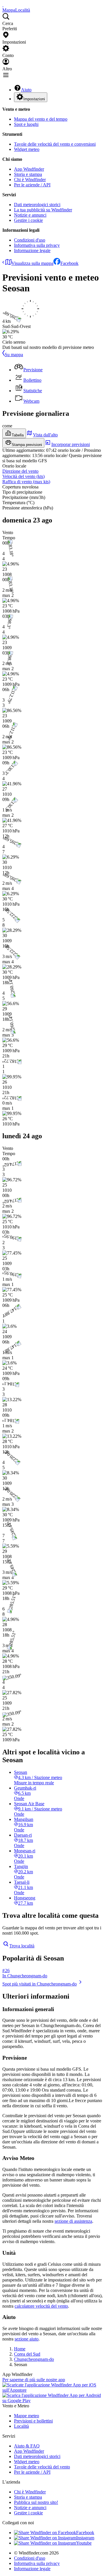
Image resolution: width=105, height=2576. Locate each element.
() (23, 476)
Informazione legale (32, 250)
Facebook (69, 263)
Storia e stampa (28, 174)
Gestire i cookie (28, 220)
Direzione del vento (20, 471)
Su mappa (14, 355)
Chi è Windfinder (30, 180)
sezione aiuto (27, 2339)
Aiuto (26, 90)
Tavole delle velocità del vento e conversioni (55, 144)
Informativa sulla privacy (37, 245)
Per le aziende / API (32, 185)
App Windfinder (29, 169)
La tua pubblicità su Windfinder (43, 210)
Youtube (84, 2543)
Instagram (85, 2538)
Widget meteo (27, 149)
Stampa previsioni (27, 445)
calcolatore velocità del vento (41, 2306)
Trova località (22, 1946)
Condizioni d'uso (30, 240)
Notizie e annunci (30, 215)
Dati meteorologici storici (37, 205)
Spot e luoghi (26, 124)
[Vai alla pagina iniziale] (3, 5)
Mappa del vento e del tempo (41, 119)
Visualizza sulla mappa (32, 263)
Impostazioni (34, 99)
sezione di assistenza (73, 2221)
